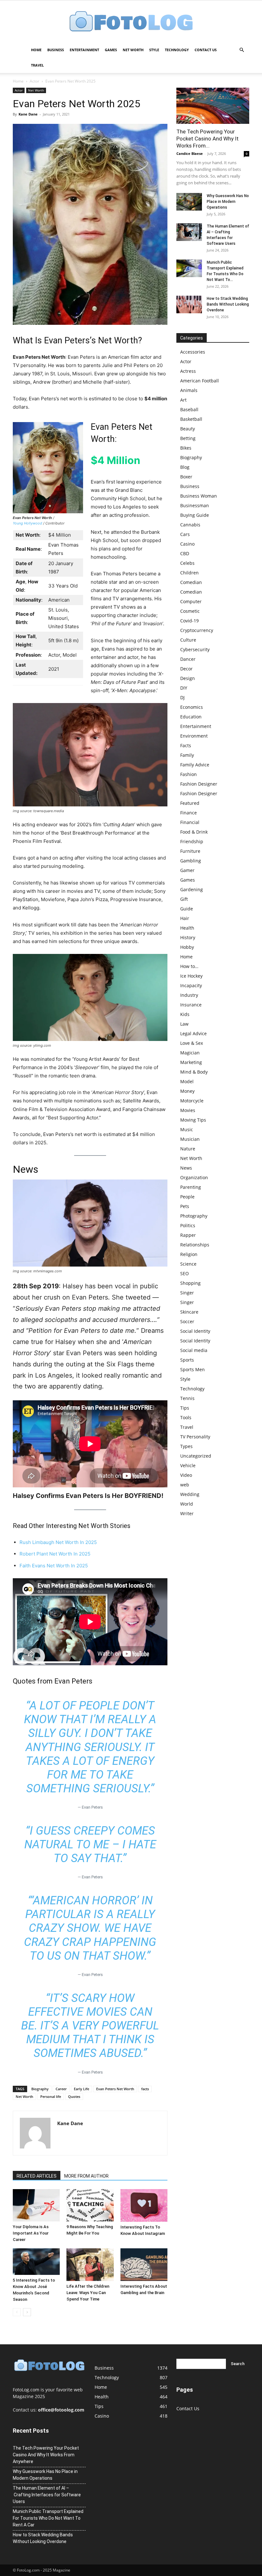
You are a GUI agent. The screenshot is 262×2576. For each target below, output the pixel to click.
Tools (186, 1417)
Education (191, 717)
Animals (189, 390)
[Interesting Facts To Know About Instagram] (144, 2205)
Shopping (190, 1283)
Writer (187, 1513)
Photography (194, 1216)
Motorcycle (192, 1101)
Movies (188, 1110)
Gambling (191, 861)
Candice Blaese (190, 153)
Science (188, 1264)
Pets (185, 1206)
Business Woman (199, 496)
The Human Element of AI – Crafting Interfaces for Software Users (47, 2495)
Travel (37, 65)
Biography (40, 2089)
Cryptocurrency (197, 630)
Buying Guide (195, 515)
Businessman (195, 505)
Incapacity (191, 985)
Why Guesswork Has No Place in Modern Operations (228, 202)
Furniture (190, 851)
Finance (189, 813)
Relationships (195, 1245)
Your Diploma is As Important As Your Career (31, 2233)
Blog (185, 467)
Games (111, 50)
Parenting (191, 1187)
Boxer (186, 477)
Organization (194, 1177)
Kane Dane (28, 114)
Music (187, 1129)
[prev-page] (17, 2312)
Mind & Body (194, 1072)
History (188, 937)
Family (187, 755)
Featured (190, 803)
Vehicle (188, 1465)
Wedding (190, 1494)
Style (154, 50)
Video (186, 1475)
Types (186, 1446)
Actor (35, 81)
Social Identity (195, 1331)
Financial (190, 822)
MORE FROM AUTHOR (86, 2176)
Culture (188, 640)
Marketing (191, 1062)
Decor (186, 669)
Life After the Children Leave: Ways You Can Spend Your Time (88, 2293)
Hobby (187, 947)
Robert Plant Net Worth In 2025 (55, 1554)
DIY (184, 688)
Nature (188, 1149)
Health (187, 928)
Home (36, 50)
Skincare (189, 1312)
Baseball (189, 409)
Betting (188, 438)
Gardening (192, 889)
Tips (185, 1408)
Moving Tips (193, 1120)
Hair (185, 918)
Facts (186, 745)
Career (61, 2089)
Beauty (188, 429)
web (185, 1485)
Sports (187, 1360)
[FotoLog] (131, 22)
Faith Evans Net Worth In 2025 (54, 1566)
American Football (200, 381)
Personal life (51, 2096)
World (187, 1504)
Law (184, 1024)
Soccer (187, 1321)
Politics (188, 1225)
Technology (177, 50)
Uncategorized (196, 1456)
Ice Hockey (191, 976)
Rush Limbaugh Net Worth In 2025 (58, 1542)
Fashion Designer (199, 784)
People (187, 1197)
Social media (194, 1350)
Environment (194, 736)
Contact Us (206, 50)
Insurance (191, 1005)
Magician (190, 1053)
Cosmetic (190, 611)
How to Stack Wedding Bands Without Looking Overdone (228, 304)
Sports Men (193, 1369)
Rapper (188, 1235)
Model (187, 1081)
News (186, 1168)
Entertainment (84, 50)
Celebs (187, 563)
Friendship (192, 841)
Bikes (186, 448)
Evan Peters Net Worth (115, 2089)
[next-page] (27, 2312)
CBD (185, 553)
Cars (185, 534)
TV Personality (195, 1437)
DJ (182, 697)
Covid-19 (189, 621)
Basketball (191, 419)
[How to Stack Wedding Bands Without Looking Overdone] (189, 304)
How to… (189, 966)
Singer (187, 1293)
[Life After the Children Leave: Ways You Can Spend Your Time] (90, 2264)
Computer (191, 601)
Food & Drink (194, 832)
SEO (185, 1273)
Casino (187, 544)
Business (56, 50)
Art (183, 400)
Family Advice (195, 765)
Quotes (74, 2096)
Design (188, 678)
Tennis (187, 1398)
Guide (187, 909)
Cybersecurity (195, 649)
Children (189, 573)
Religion (189, 1254)
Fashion (189, 774)
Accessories (193, 352)
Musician (190, 1139)
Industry (189, 995)
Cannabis (190, 525)
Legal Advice (193, 1033)
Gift (184, 899)
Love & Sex (192, 1043)
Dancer (188, 659)
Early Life (81, 2089)
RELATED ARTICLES (37, 2176)
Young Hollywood (27, 523)
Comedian (191, 582)
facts (145, 2089)
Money (187, 1091)
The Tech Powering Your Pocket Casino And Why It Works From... (208, 139)
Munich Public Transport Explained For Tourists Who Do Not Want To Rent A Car (48, 2518)
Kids (185, 1014)
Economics (192, 707)
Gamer (187, 870)
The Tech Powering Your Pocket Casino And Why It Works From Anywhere (46, 2455)
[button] (242, 50)
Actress (188, 371)
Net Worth (133, 50)
